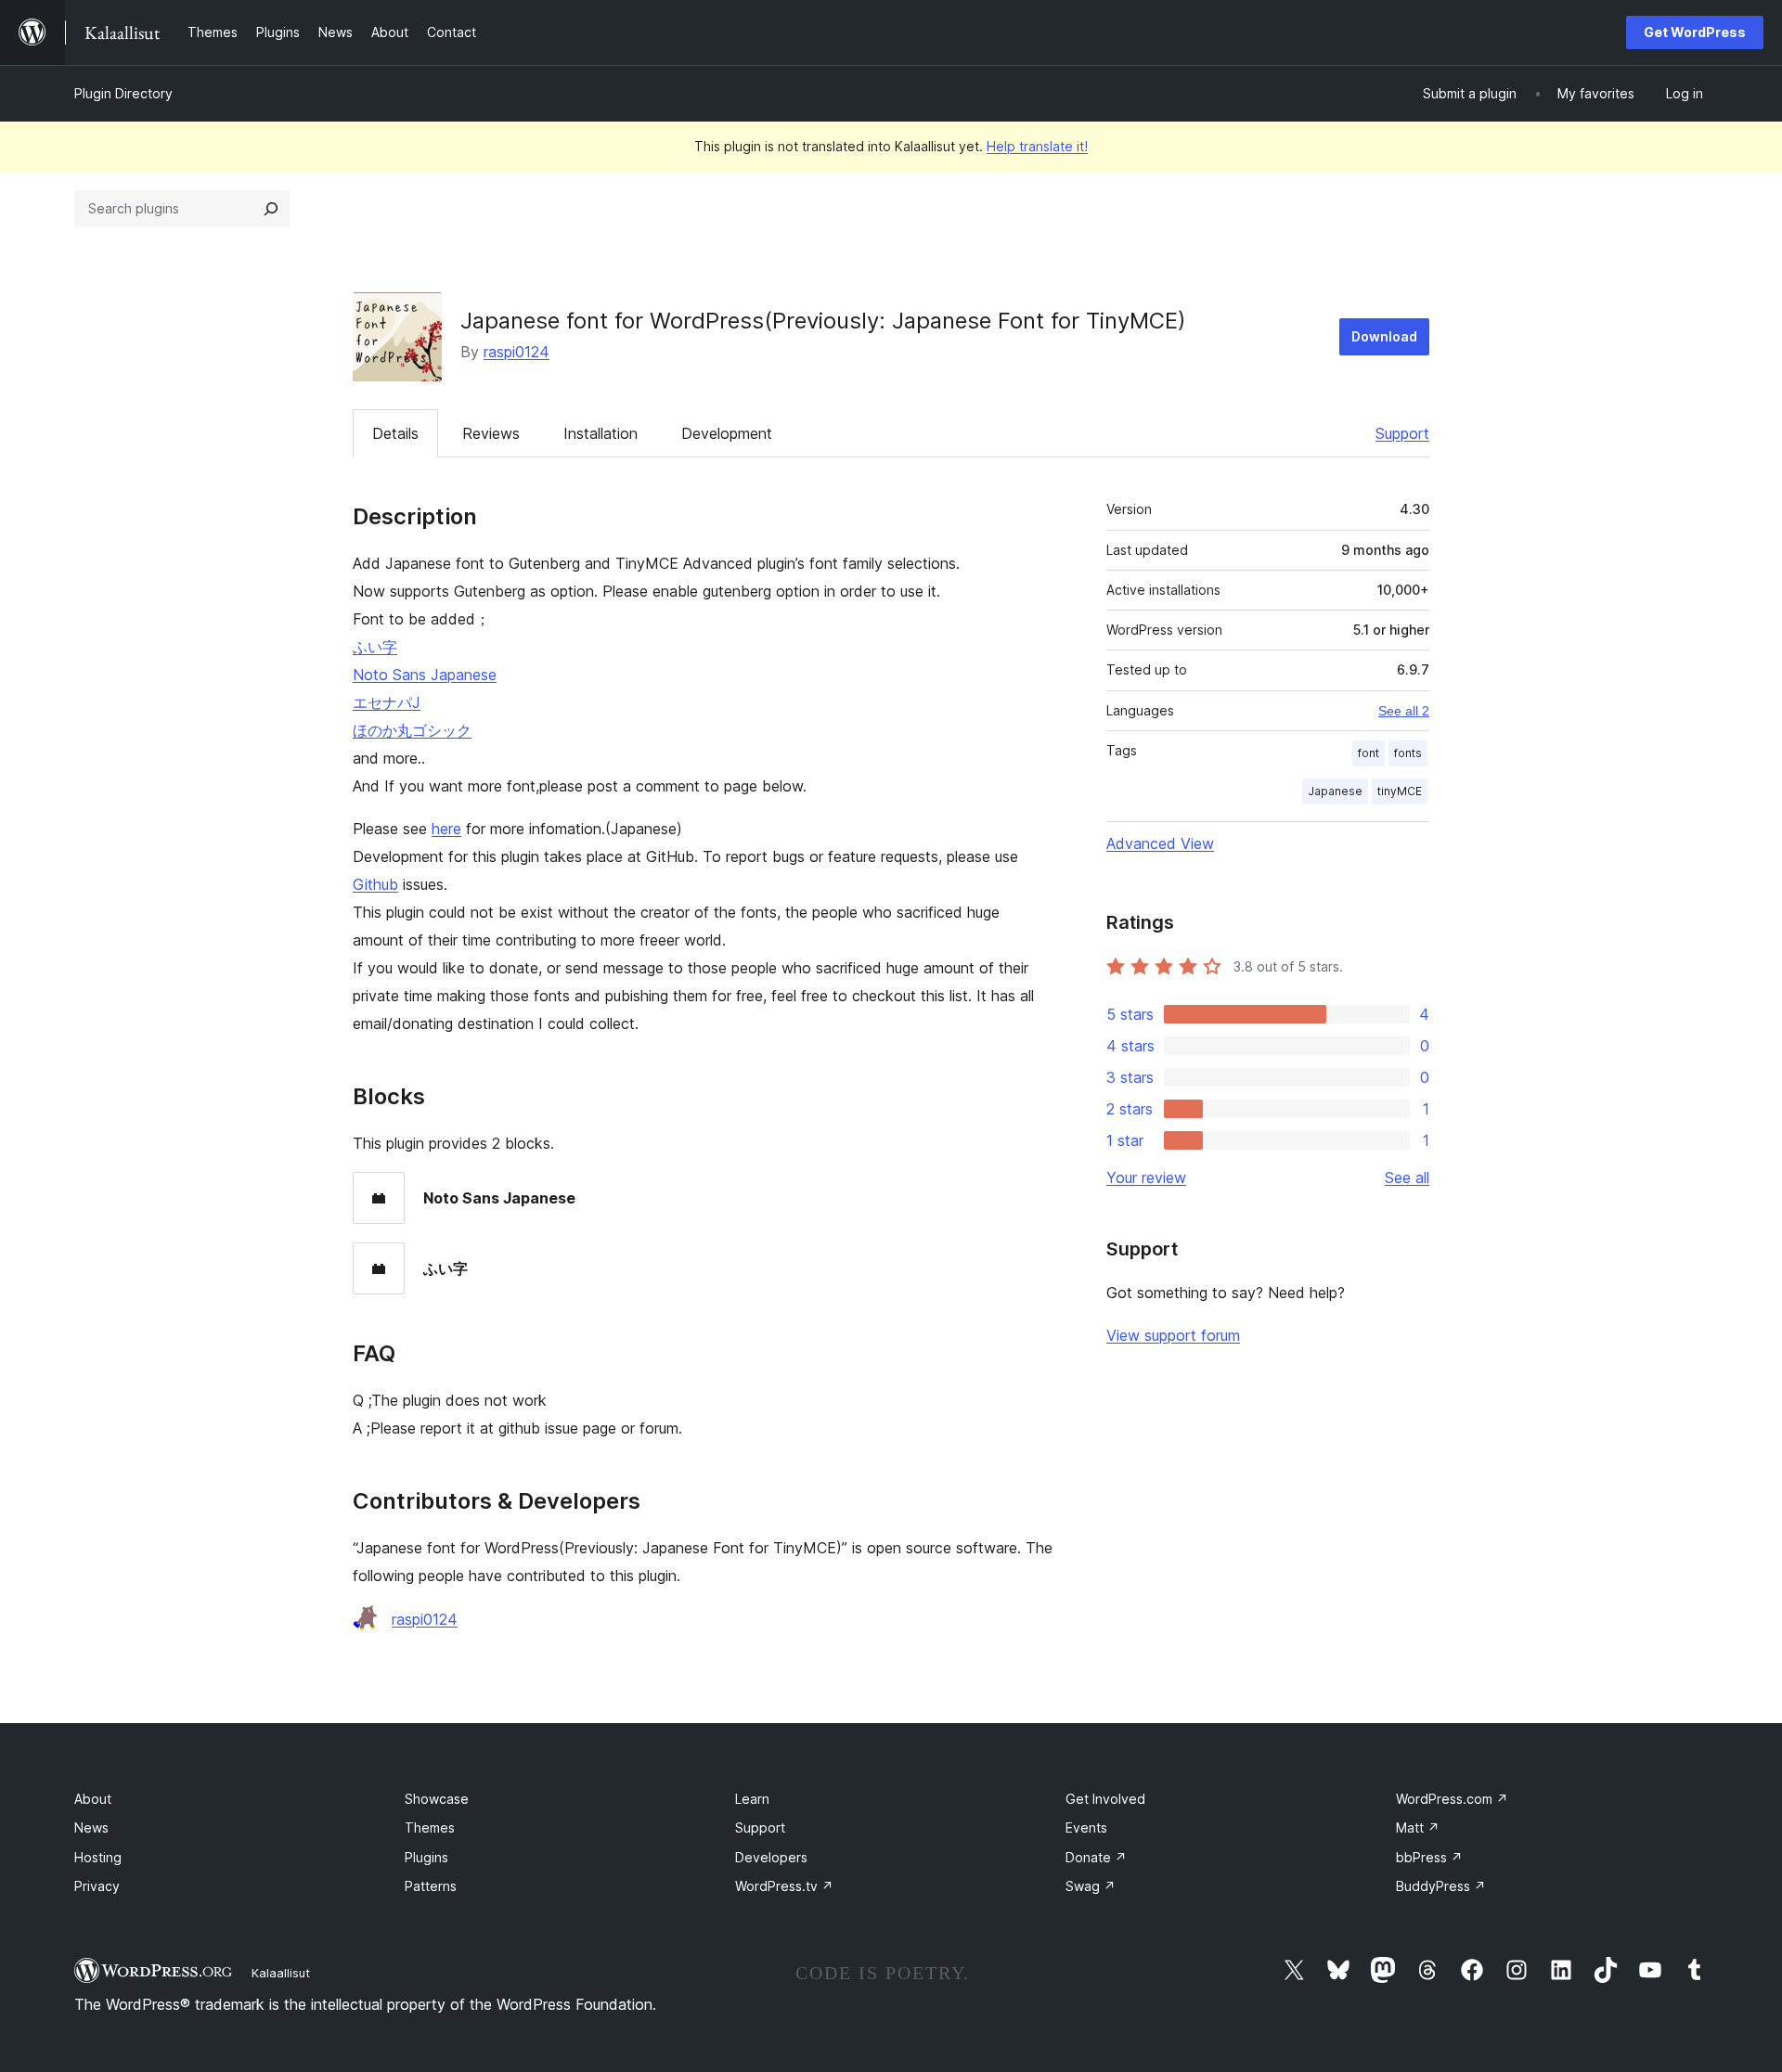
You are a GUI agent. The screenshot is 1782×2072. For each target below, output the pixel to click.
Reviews (491, 433)
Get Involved (1105, 1799)
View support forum (1173, 1335)
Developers (771, 1857)
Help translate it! (1037, 146)
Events (1086, 1827)
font (1369, 753)
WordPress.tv (784, 1886)
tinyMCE (1400, 791)
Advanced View (1160, 843)
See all (1407, 1178)
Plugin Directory (123, 93)
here (446, 829)
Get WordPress (1695, 32)
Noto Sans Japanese (425, 675)
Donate (1096, 1857)
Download (1384, 336)
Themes (430, 1827)
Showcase (437, 1799)
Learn (752, 1799)
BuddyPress (1441, 1886)
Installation (600, 433)
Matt (1418, 1827)
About (93, 1799)
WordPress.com (1452, 1799)
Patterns (431, 1886)
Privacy (97, 1886)
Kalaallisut (281, 1973)
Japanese (1335, 791)
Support (1402, 433)
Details (395, 433)
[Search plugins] (271, 209)
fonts (1408, 753)
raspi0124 (517, 352)
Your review (1146, 1178)
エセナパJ (387, 702)
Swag (1091, 1886)
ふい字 (375, 647)
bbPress (1429, 1857)
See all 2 (1404, 711)
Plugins (426, 1857)
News (91, 1827)
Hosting (98, 1857)
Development (727, 433)
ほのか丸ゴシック (412, 730)
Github (375, 884)
